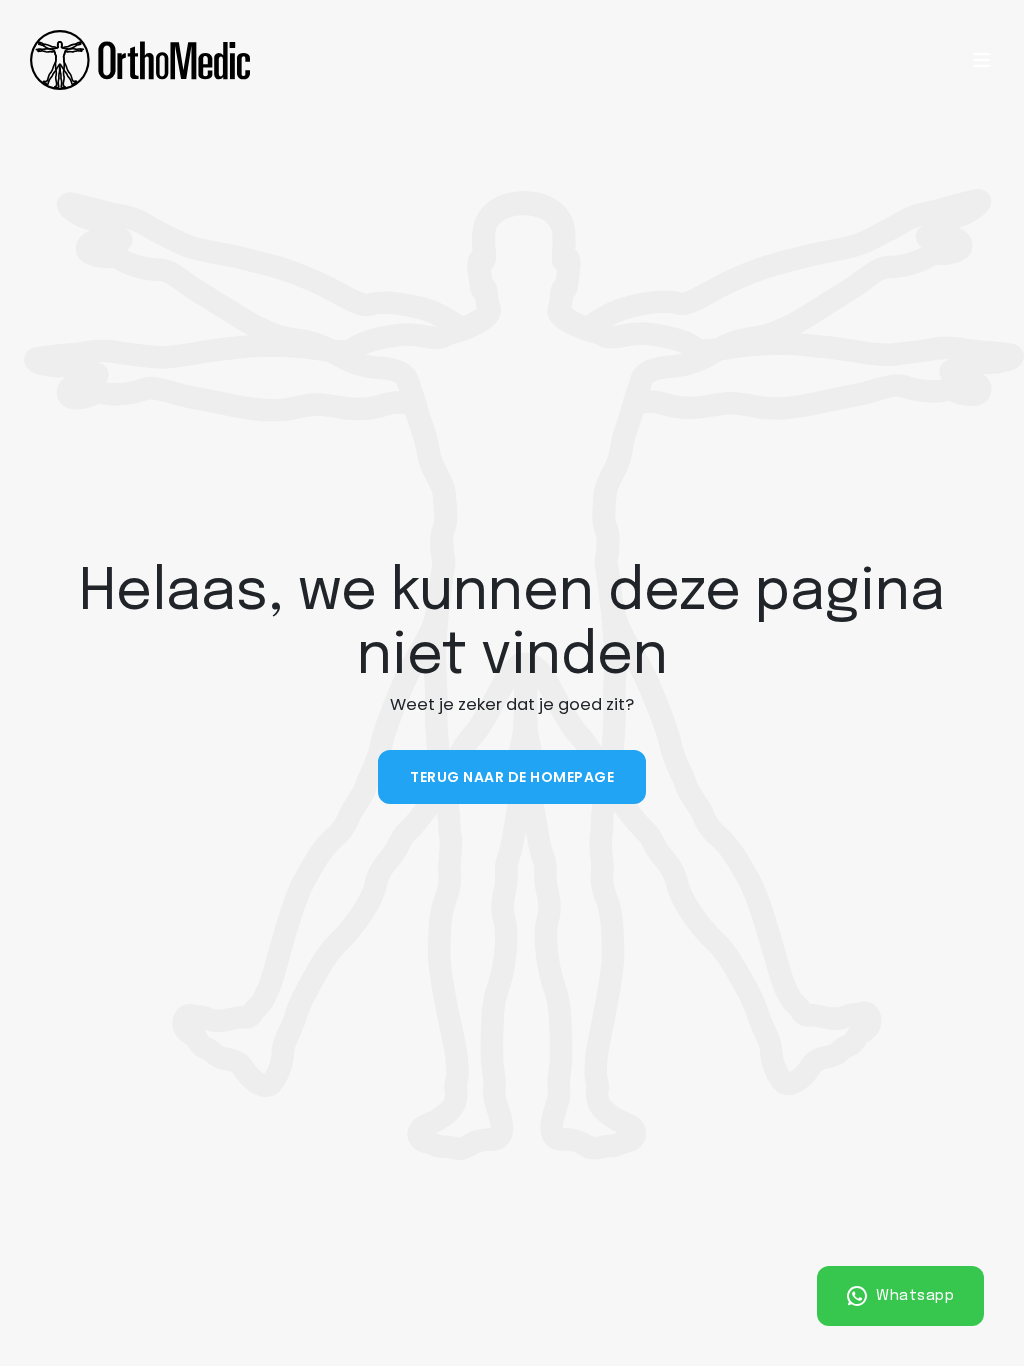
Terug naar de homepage (512, 777)
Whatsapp (913, 1296)
